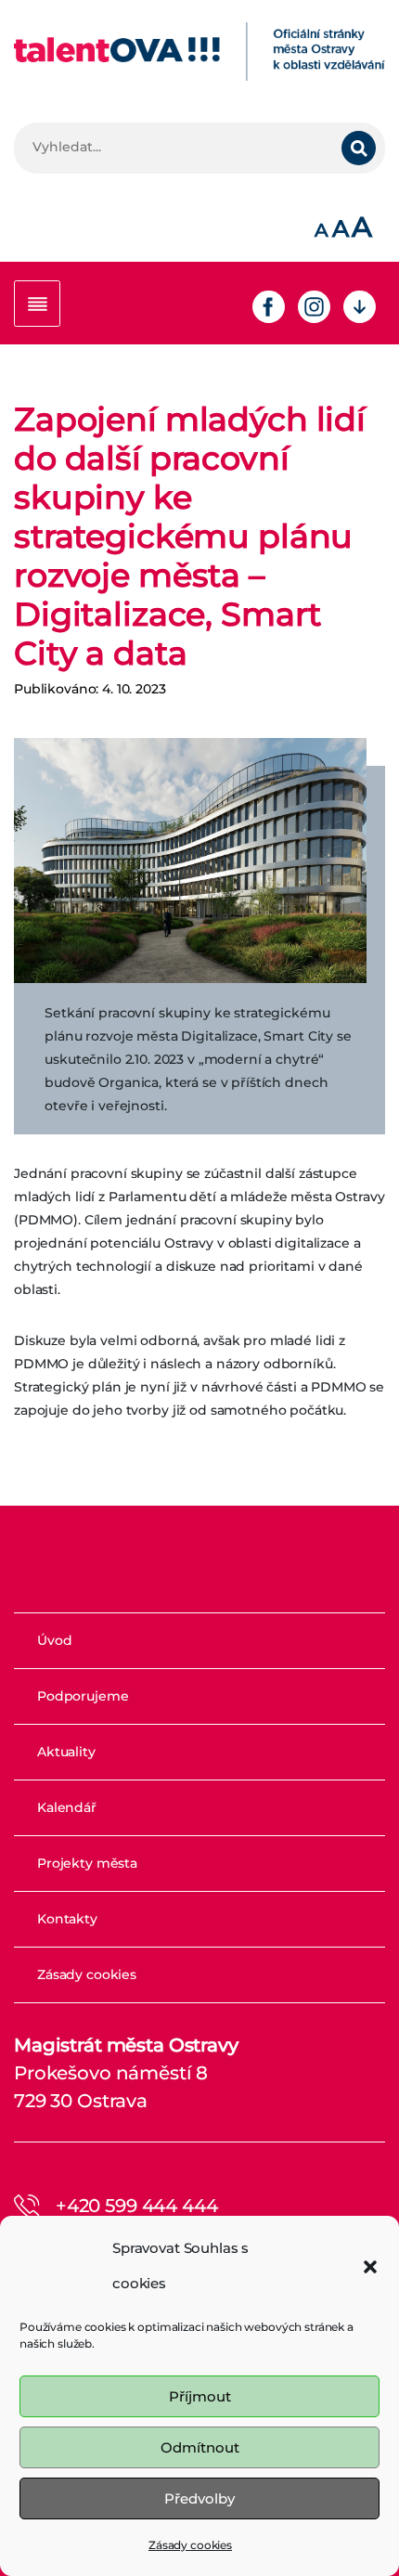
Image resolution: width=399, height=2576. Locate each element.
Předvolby (199, 2498)
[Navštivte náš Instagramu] (314, 305)
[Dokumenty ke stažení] (360, 305)
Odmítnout (200, 2447)
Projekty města (87, 1863)
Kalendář (67, 1807)
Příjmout (200, 2396)
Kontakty (67, 1919)
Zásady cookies (190, 2545)
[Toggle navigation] (37, 304)
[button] (370, 2266)
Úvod (54, 1640)
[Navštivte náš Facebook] (269, 305)
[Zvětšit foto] (190, 861)
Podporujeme (83, 1696)
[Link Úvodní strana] (199, 52)
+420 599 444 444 (137, 2206)
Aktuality (66, 1752)
